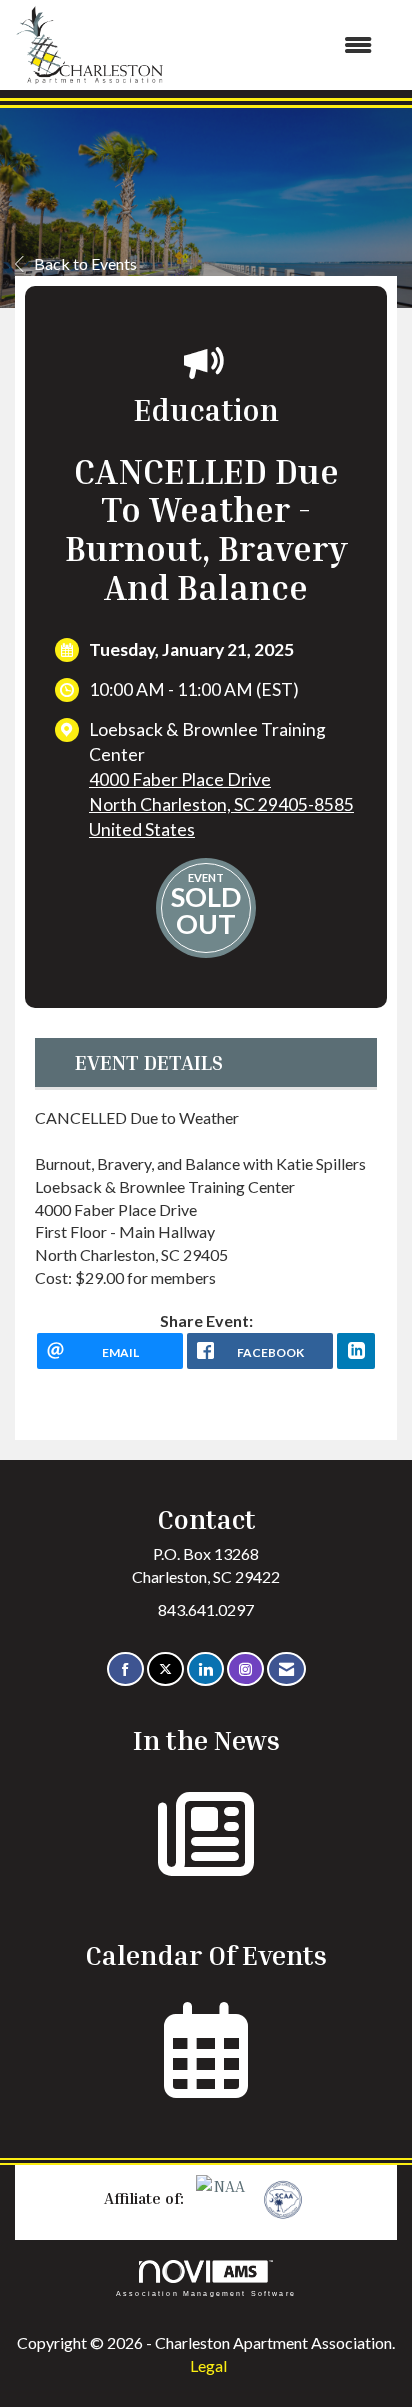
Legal (208, 2365)
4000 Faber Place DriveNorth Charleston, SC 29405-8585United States (221, 804)
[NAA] (223, 2198)
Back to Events (85, 263)
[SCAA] (281, 2198)
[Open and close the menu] (278, 45)
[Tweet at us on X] (165, 1669)
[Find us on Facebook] (125, 1669)
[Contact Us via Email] (286, 1669)
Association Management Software (206, 2293)
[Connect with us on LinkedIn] (205, 1669)
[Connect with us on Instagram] (245, 1669)
